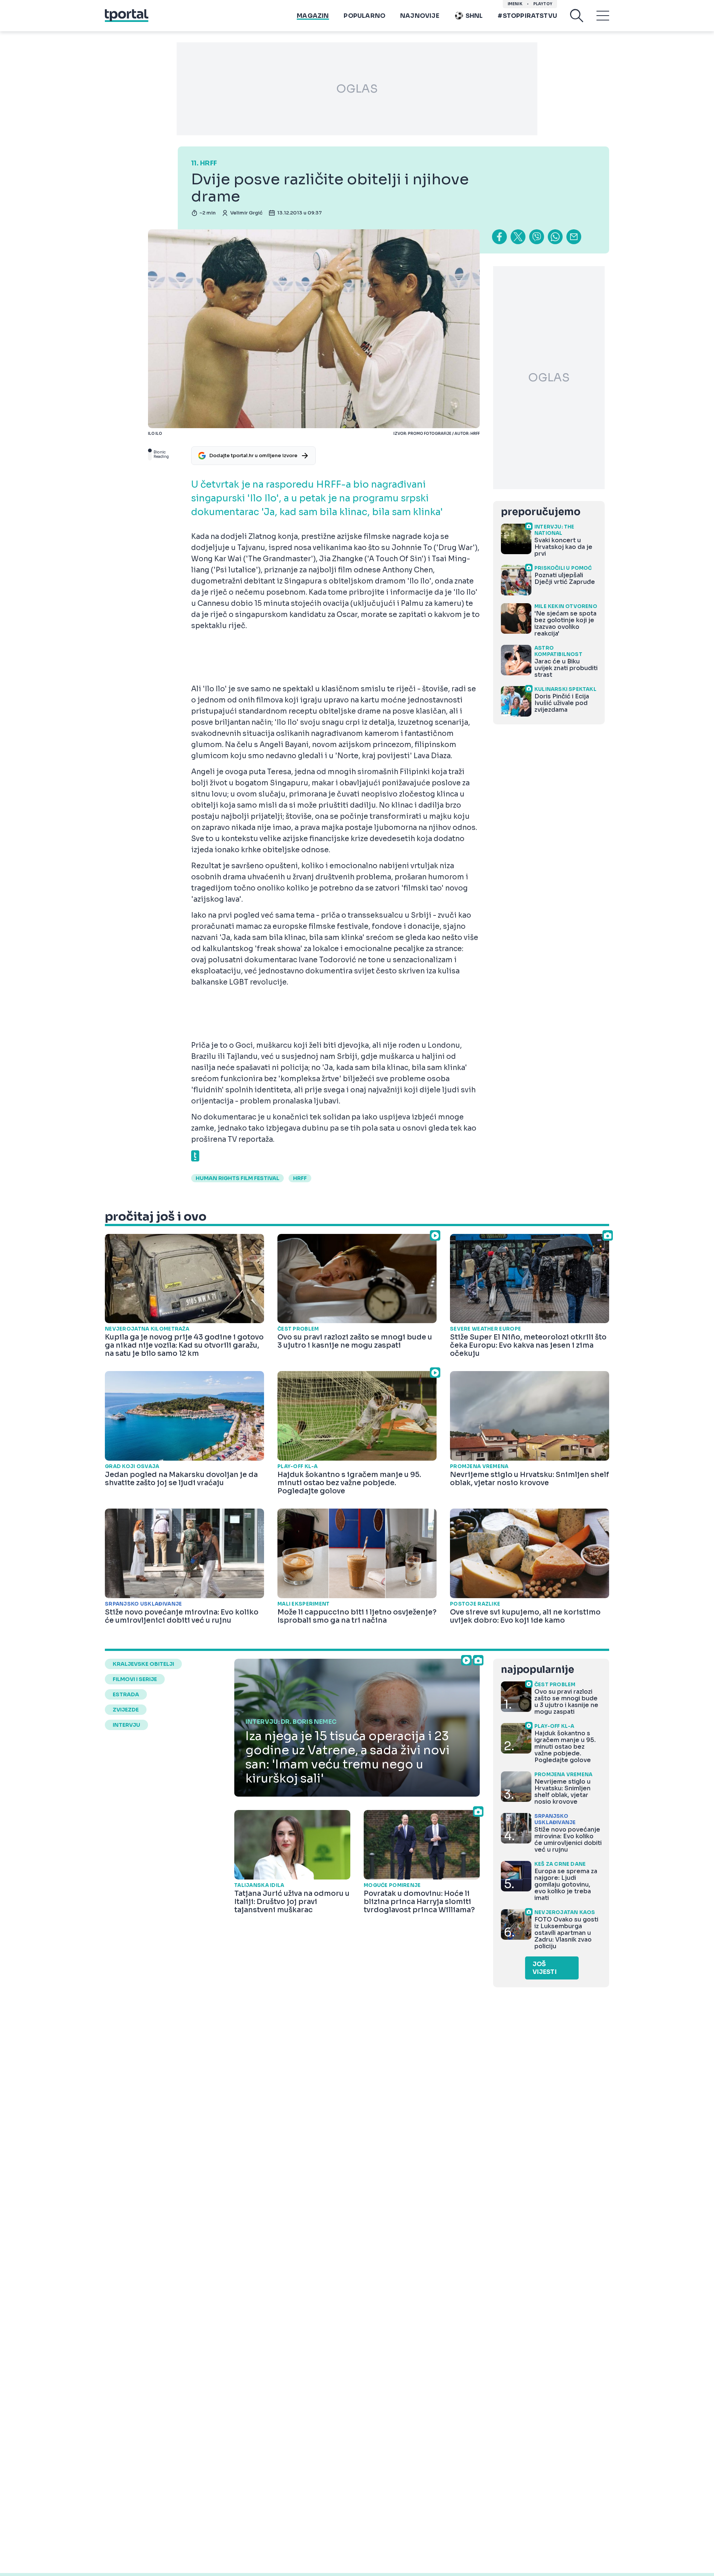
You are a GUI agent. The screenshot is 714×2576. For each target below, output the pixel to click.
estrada (126, 1694)
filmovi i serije (135, 1679)
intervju (126, 1725)
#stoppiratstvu (527, 16)
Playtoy (543, 4)
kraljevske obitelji (143, 1664)
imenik (515, 4)
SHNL (474, 16)
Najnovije (420, 16)
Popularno (364, 16)
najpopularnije (537, 1670)
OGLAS (357, 89)
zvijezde (126, 1710)
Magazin (313, 16)
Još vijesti (545, 1968)
